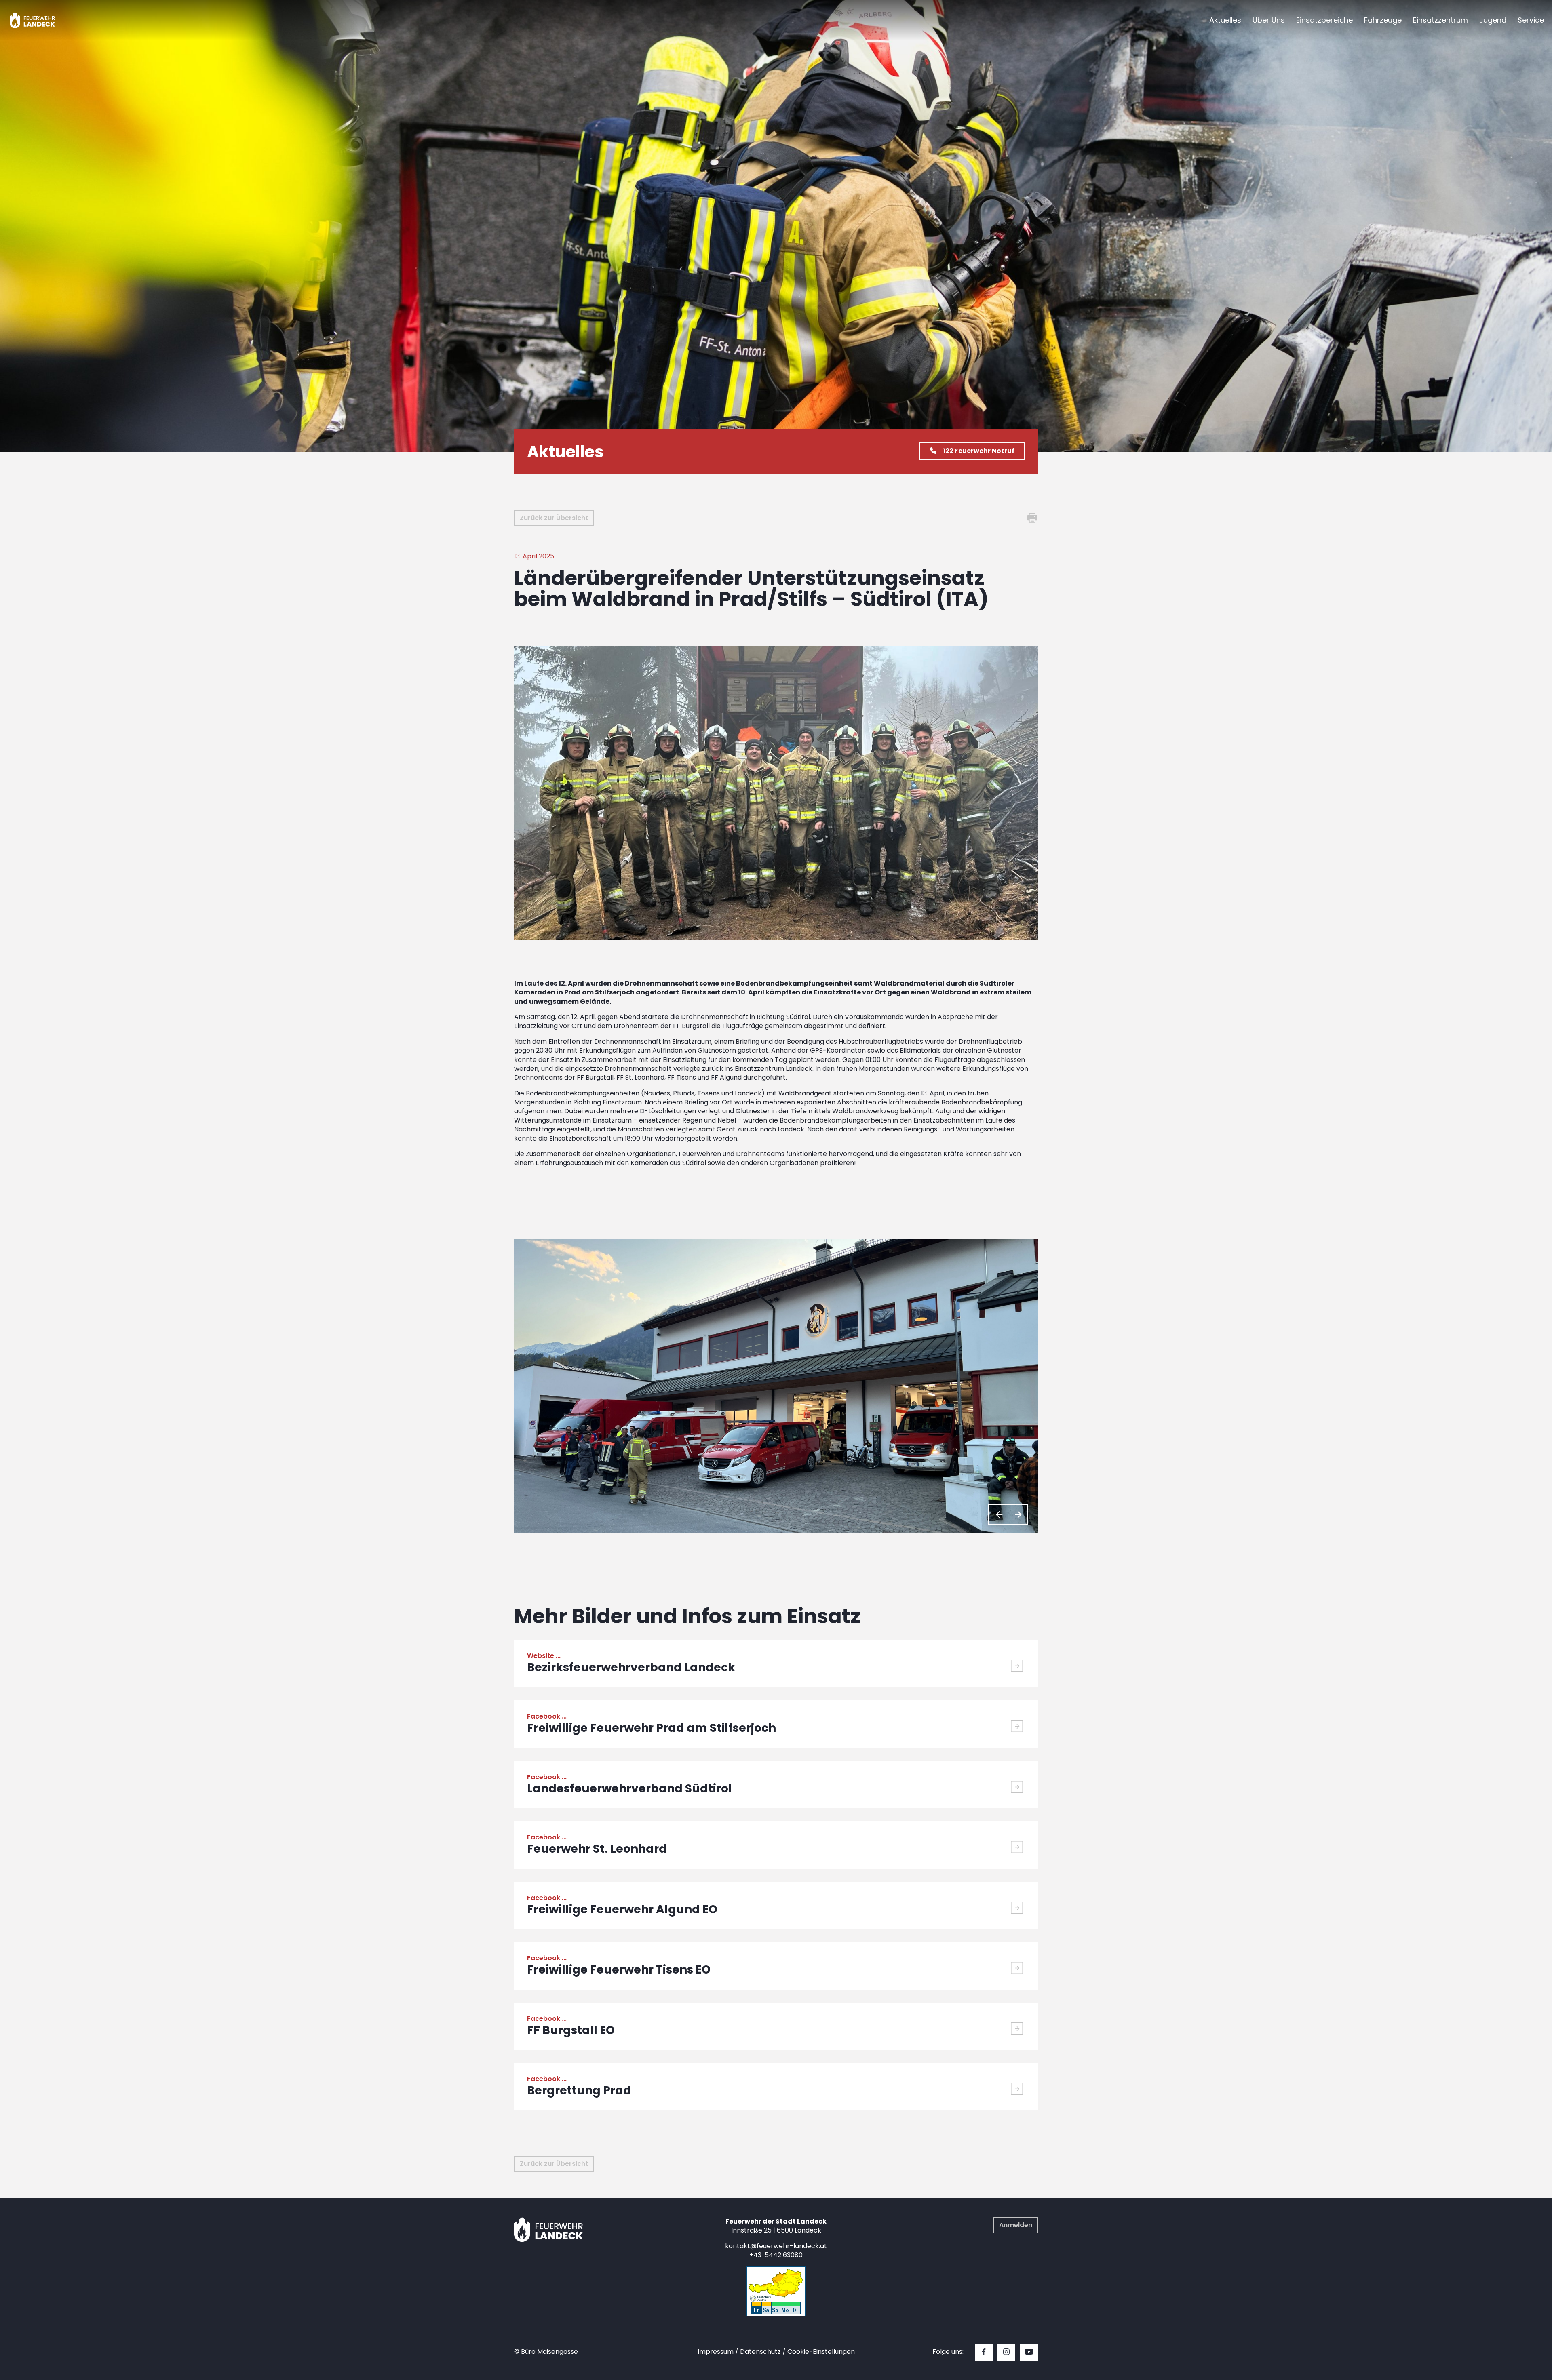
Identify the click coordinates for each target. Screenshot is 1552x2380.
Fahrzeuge (1383, 20)
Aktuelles (1225, 20)
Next (1018, 1514)
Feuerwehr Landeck (41, 20)
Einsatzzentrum (1440, 20)
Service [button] (1531, 20)
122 (979, 451)
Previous (998, 1514)
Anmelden (1016, 2225)
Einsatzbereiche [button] (1324, 20)
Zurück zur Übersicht (554, 518)
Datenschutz (760, 2352)
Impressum (716, 2352)
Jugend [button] (1493, 20)
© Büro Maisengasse (546, 2352)
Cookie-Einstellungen (821, 2352)
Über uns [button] (1269, 20)
